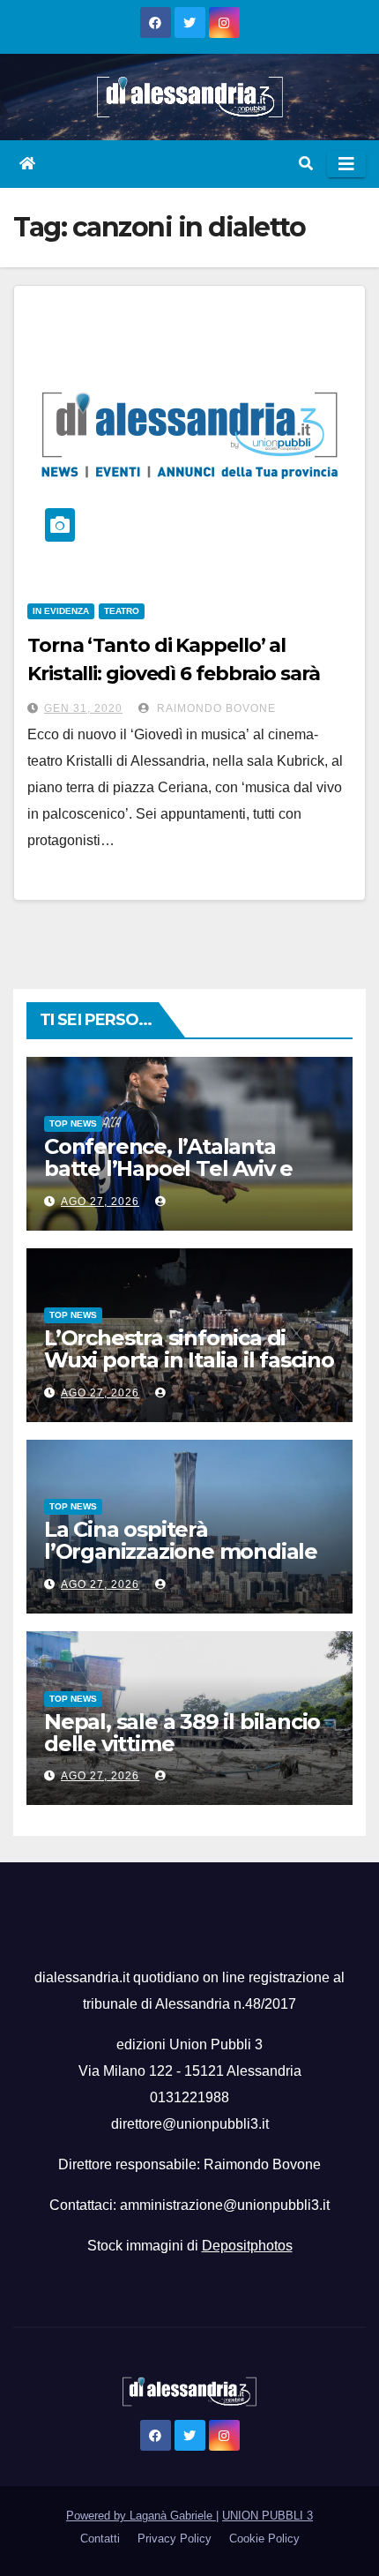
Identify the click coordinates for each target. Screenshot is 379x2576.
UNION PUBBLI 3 (268, 2516)
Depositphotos (247, 2246)
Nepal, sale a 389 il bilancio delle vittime (182, 1733)
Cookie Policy (264, 2539)
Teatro (122, 611)
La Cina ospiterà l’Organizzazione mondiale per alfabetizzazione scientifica (181, 1562)
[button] (306, 164)
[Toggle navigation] (346, 164)
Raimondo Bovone (215, 708)
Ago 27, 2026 (100, 1202)
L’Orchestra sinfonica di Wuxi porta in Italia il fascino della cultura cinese (189, 1360)
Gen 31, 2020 (83, 708)
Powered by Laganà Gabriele (141, 2516)
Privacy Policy (175, 2539)
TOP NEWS (73, 1123)
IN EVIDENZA (61, 611)
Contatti (100, 2539)
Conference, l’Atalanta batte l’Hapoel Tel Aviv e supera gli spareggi (168, 1168)
